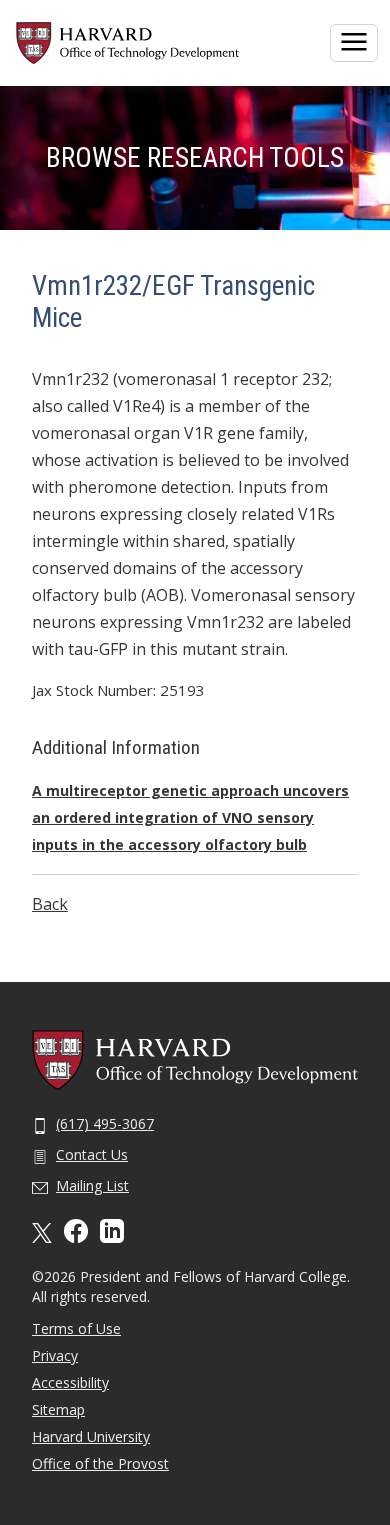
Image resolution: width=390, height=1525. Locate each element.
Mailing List (92, 1185)
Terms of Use (76, 1328)
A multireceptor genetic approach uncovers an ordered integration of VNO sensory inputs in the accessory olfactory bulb (190, 817)
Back (50, 904)
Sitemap (58, 1409)
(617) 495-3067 (105, 1123)
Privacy (55, 1355)
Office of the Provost (100, 1463)
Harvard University (91, 1436)
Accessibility (70, 1382)
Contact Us (92, 1154)
